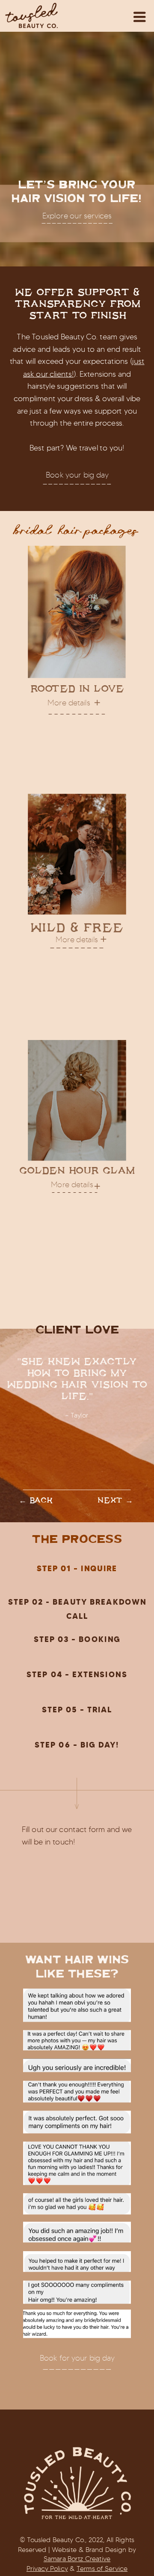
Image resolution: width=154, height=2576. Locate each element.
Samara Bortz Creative (77, 2559)
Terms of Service (102, 2568)
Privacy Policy (47, 2568)
